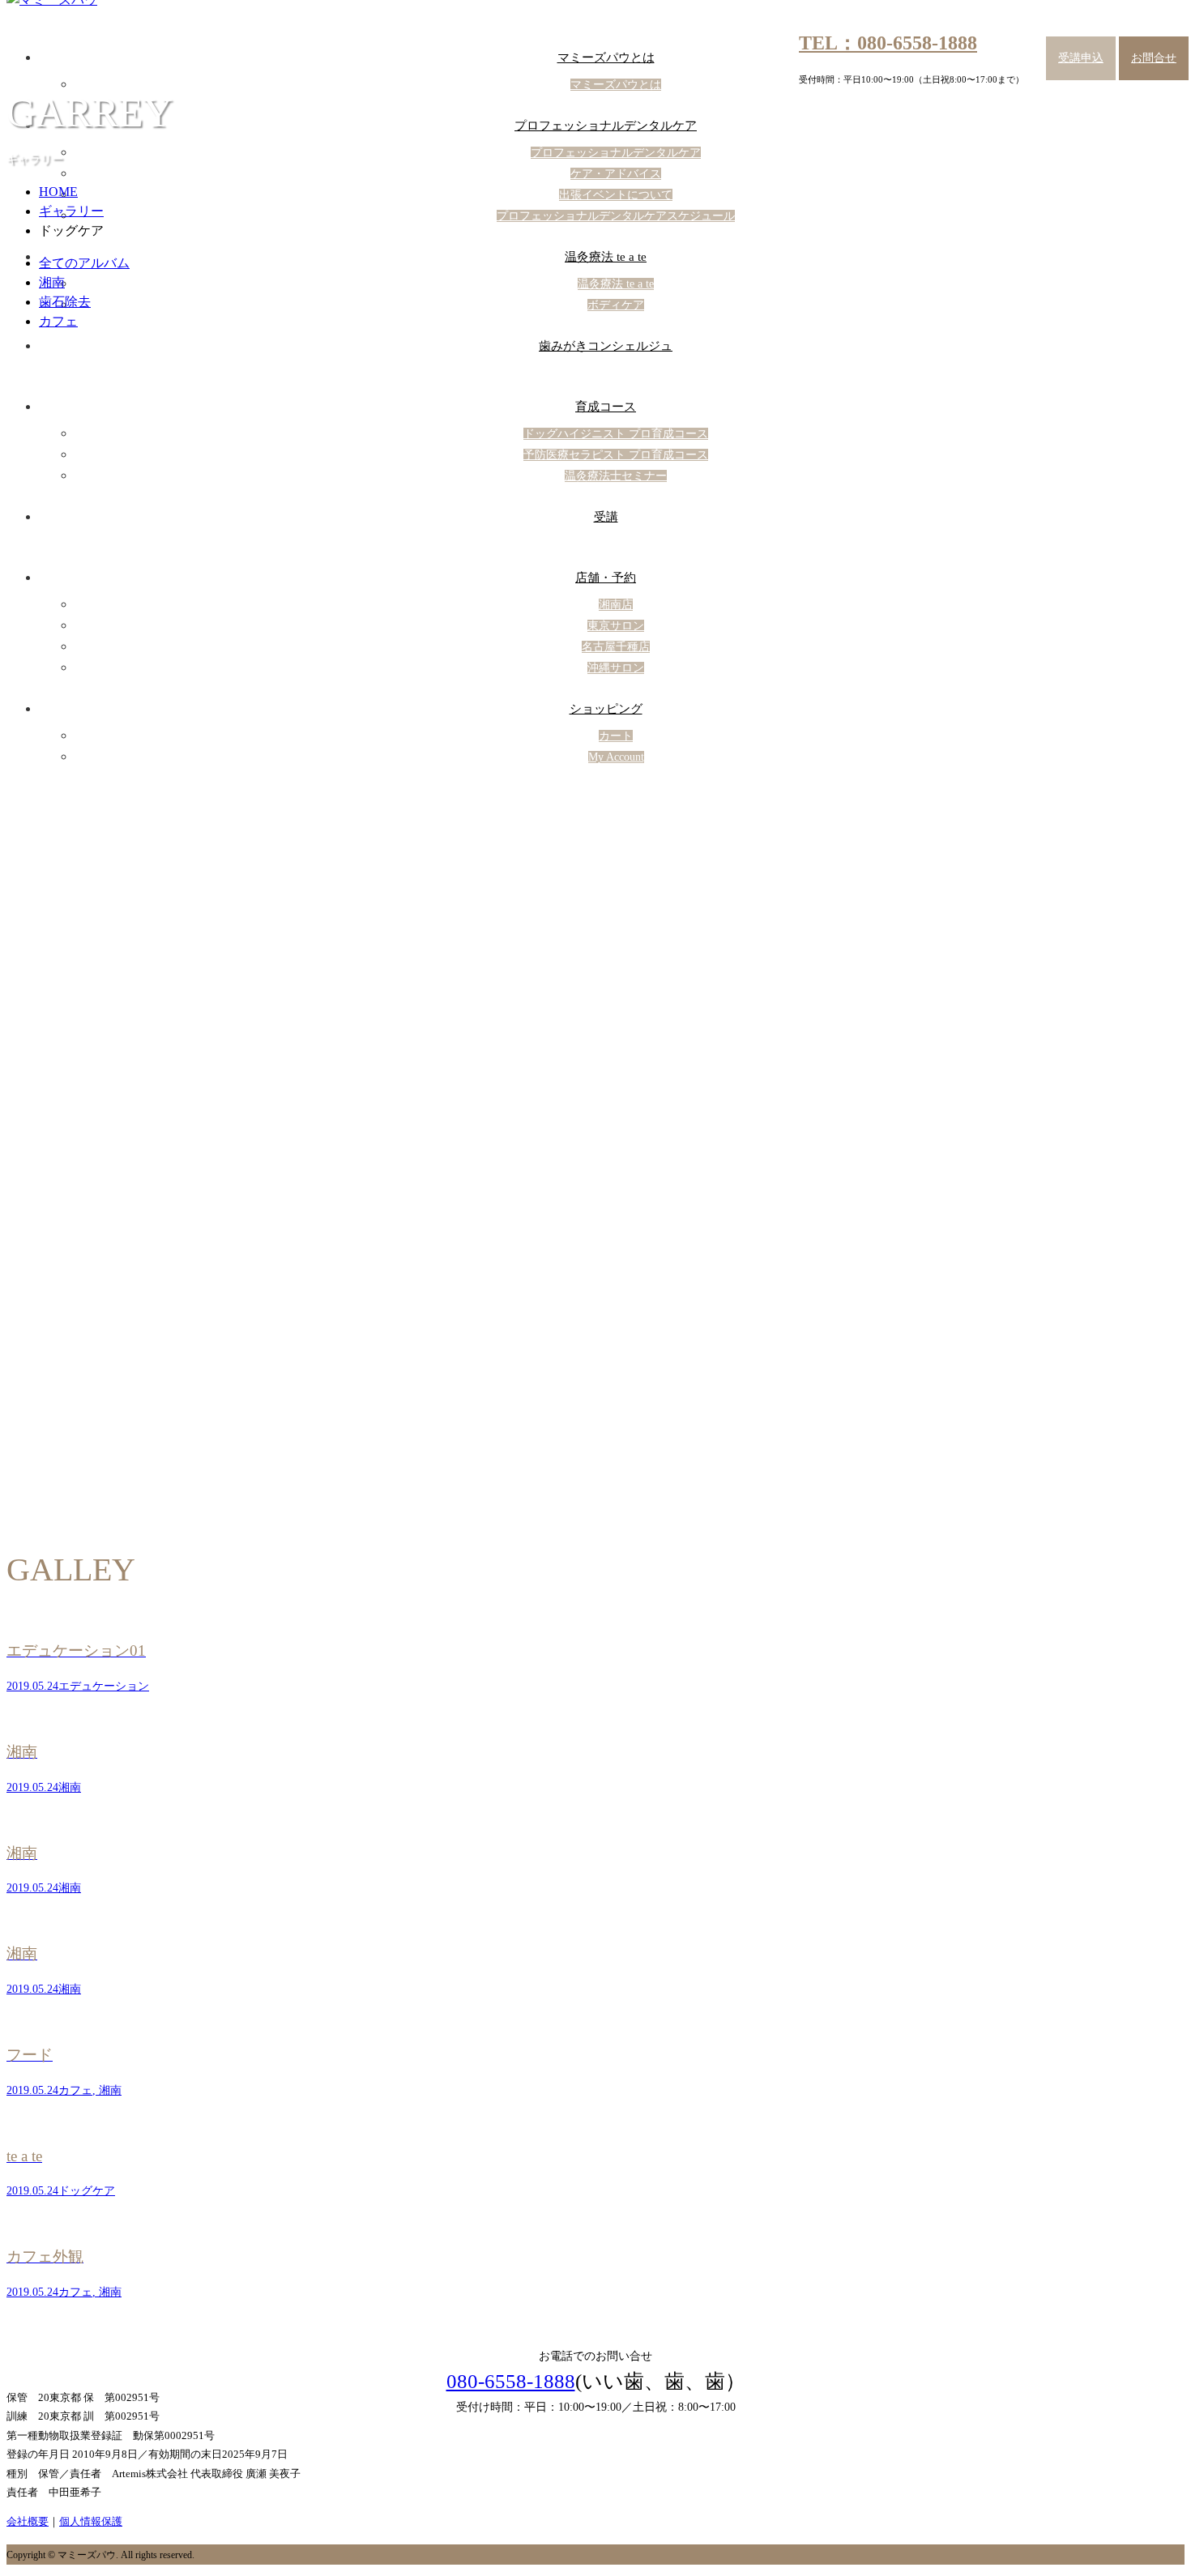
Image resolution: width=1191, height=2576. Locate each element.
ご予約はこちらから (596, 2296)
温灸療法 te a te (606, 257)
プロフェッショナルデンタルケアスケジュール (616, 216)
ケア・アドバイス (616, 174)
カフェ (58, 321)
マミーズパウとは (606, 58)
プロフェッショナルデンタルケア (606, 126)
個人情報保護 (91, 2521)
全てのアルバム (84, 263)
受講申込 (1081, 58)
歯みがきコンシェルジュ (606, 346)
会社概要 (28, 2521)
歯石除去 (65, 302)
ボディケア (616, 305)
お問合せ (1154, 58)
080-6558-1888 (511, 2381)
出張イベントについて (616, 195)
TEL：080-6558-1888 (888, 43)
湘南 (52, 282)
